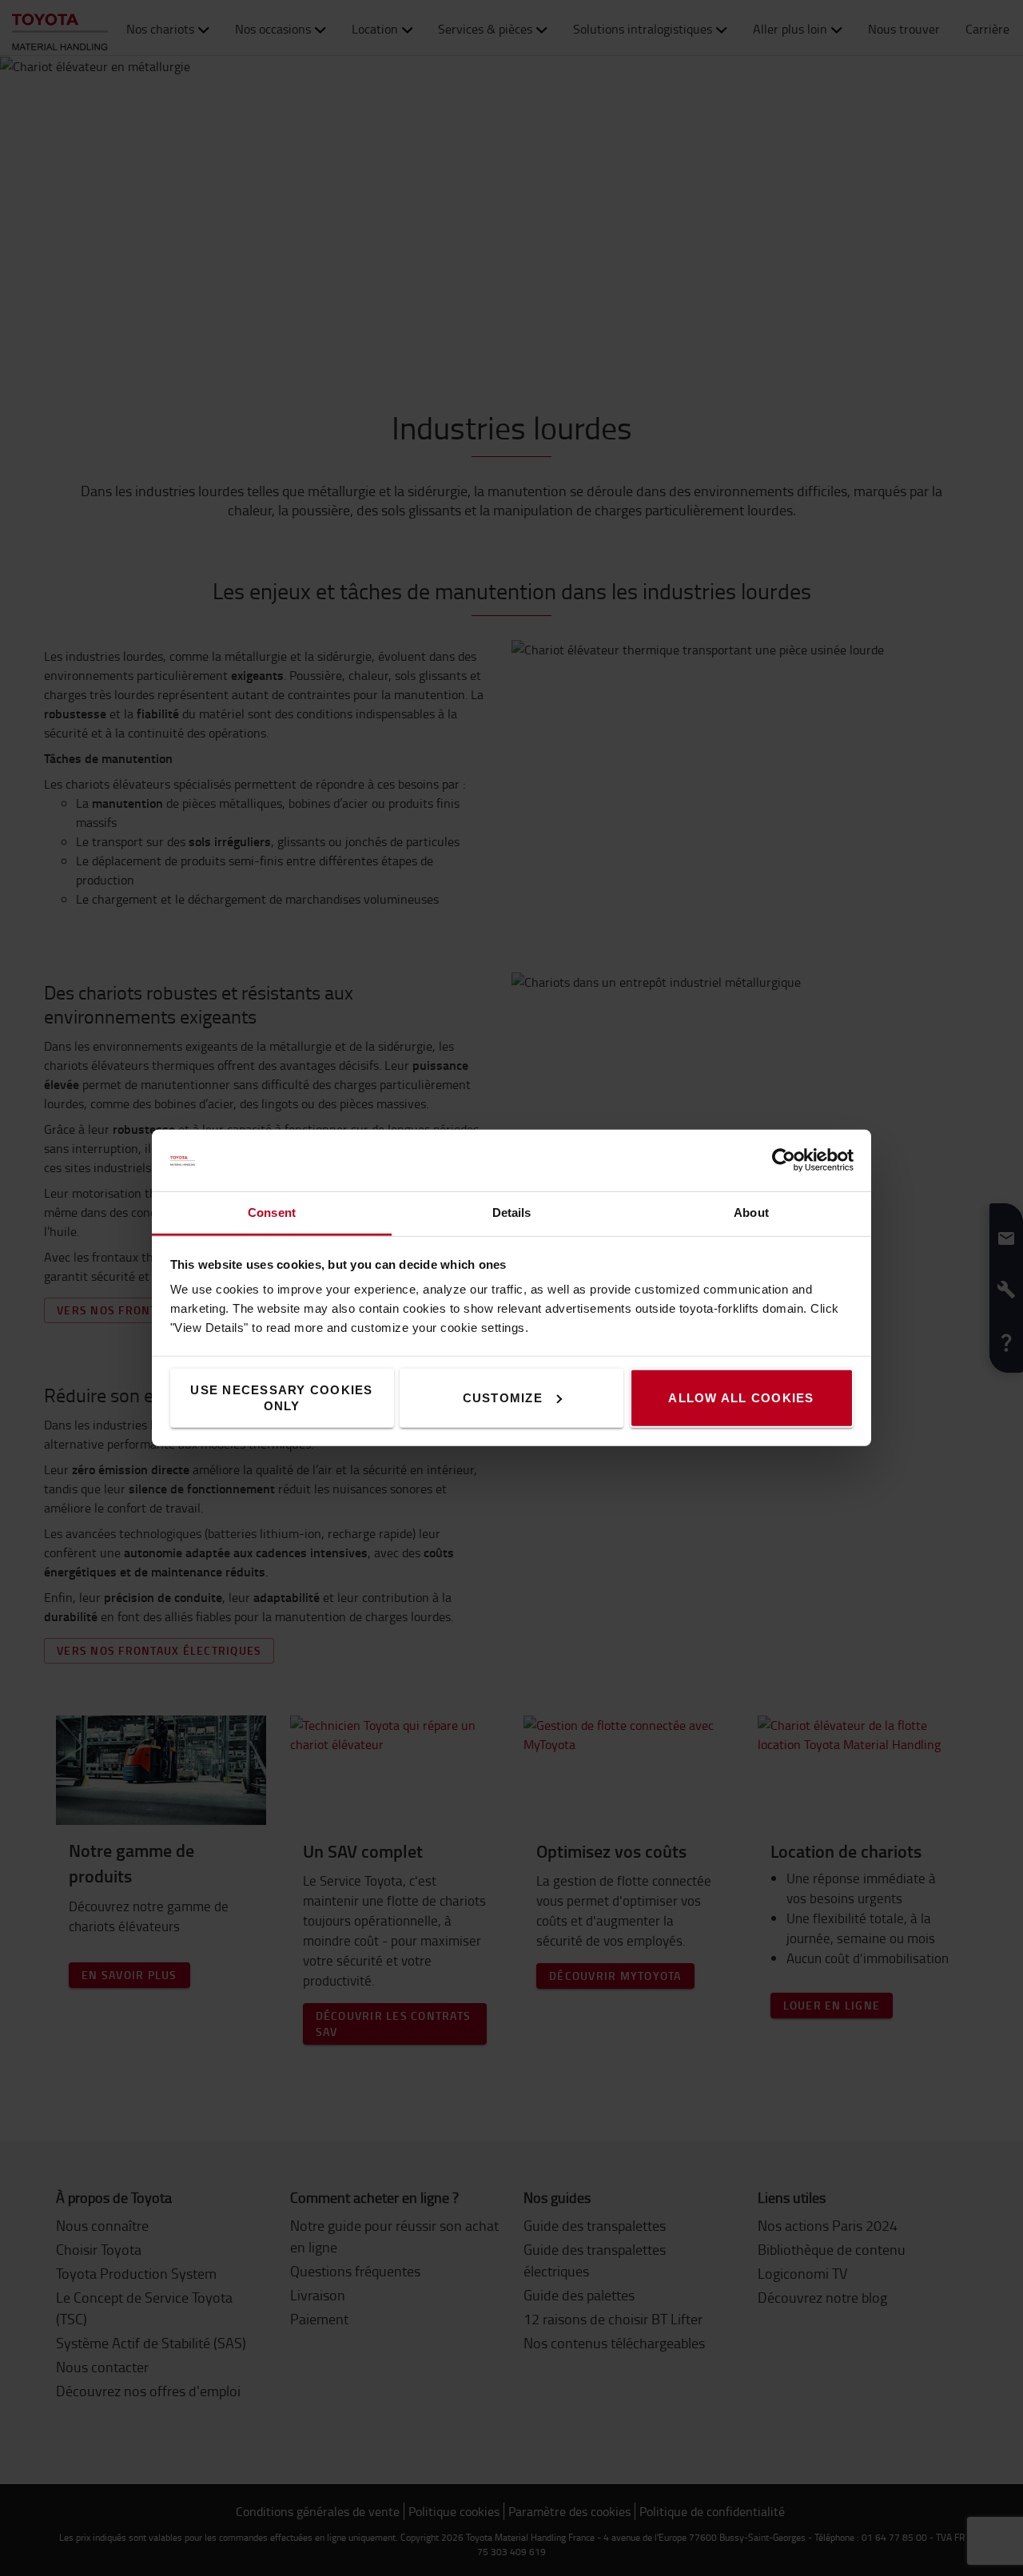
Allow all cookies (741, 1398)
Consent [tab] (272, 1212)
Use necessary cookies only (281, 1398)
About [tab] (751, 1212)
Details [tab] (512, 1212)
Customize (503, 1398)
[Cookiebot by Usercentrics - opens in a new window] (784, 1160)
